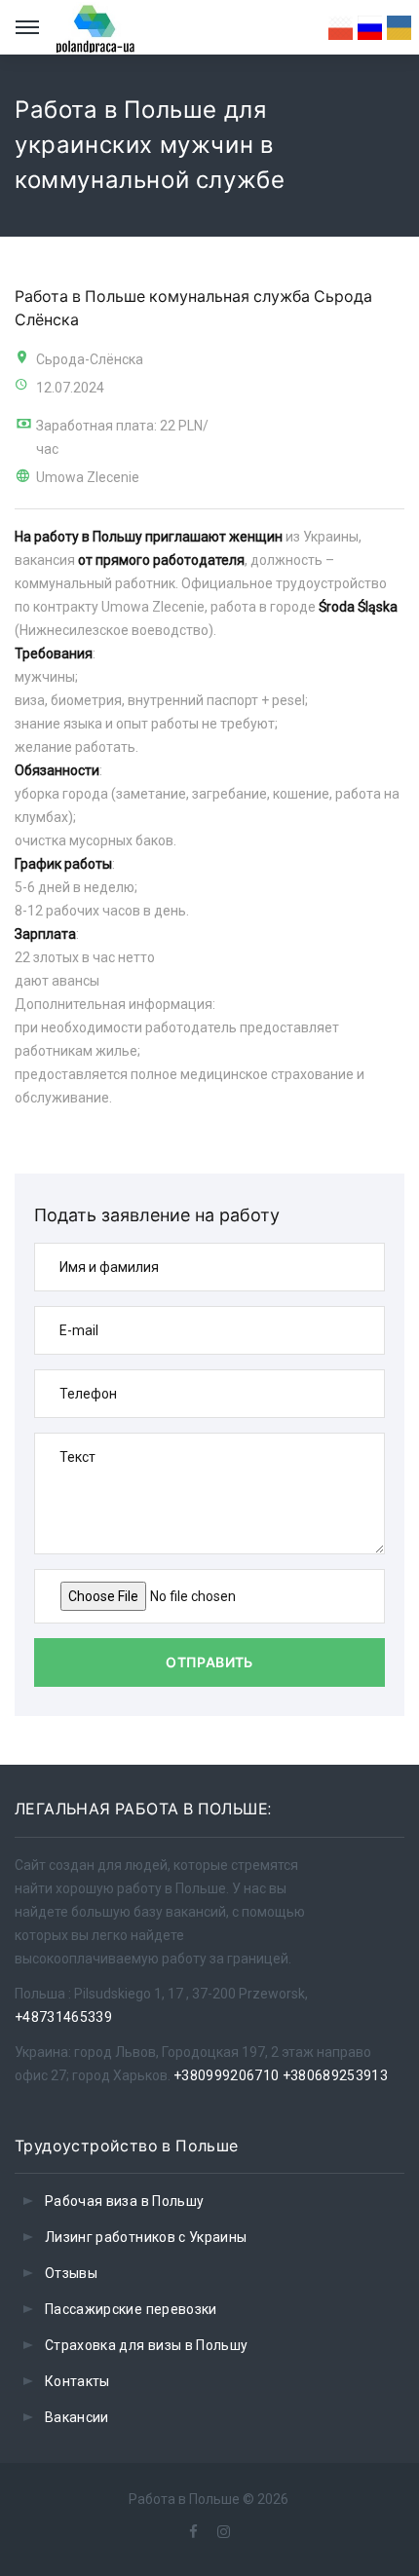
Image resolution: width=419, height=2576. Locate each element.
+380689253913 (336, 2075)
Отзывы (71, 2273)
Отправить (209, 1662)
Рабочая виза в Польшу (124, 2201)
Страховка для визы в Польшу (146, 2345)
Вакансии (77, 2417)
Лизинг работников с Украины (146, 2237)
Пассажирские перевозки (131, 2309)
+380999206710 (227, 2075)
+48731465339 (63, 2017)
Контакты (77, 2381)
